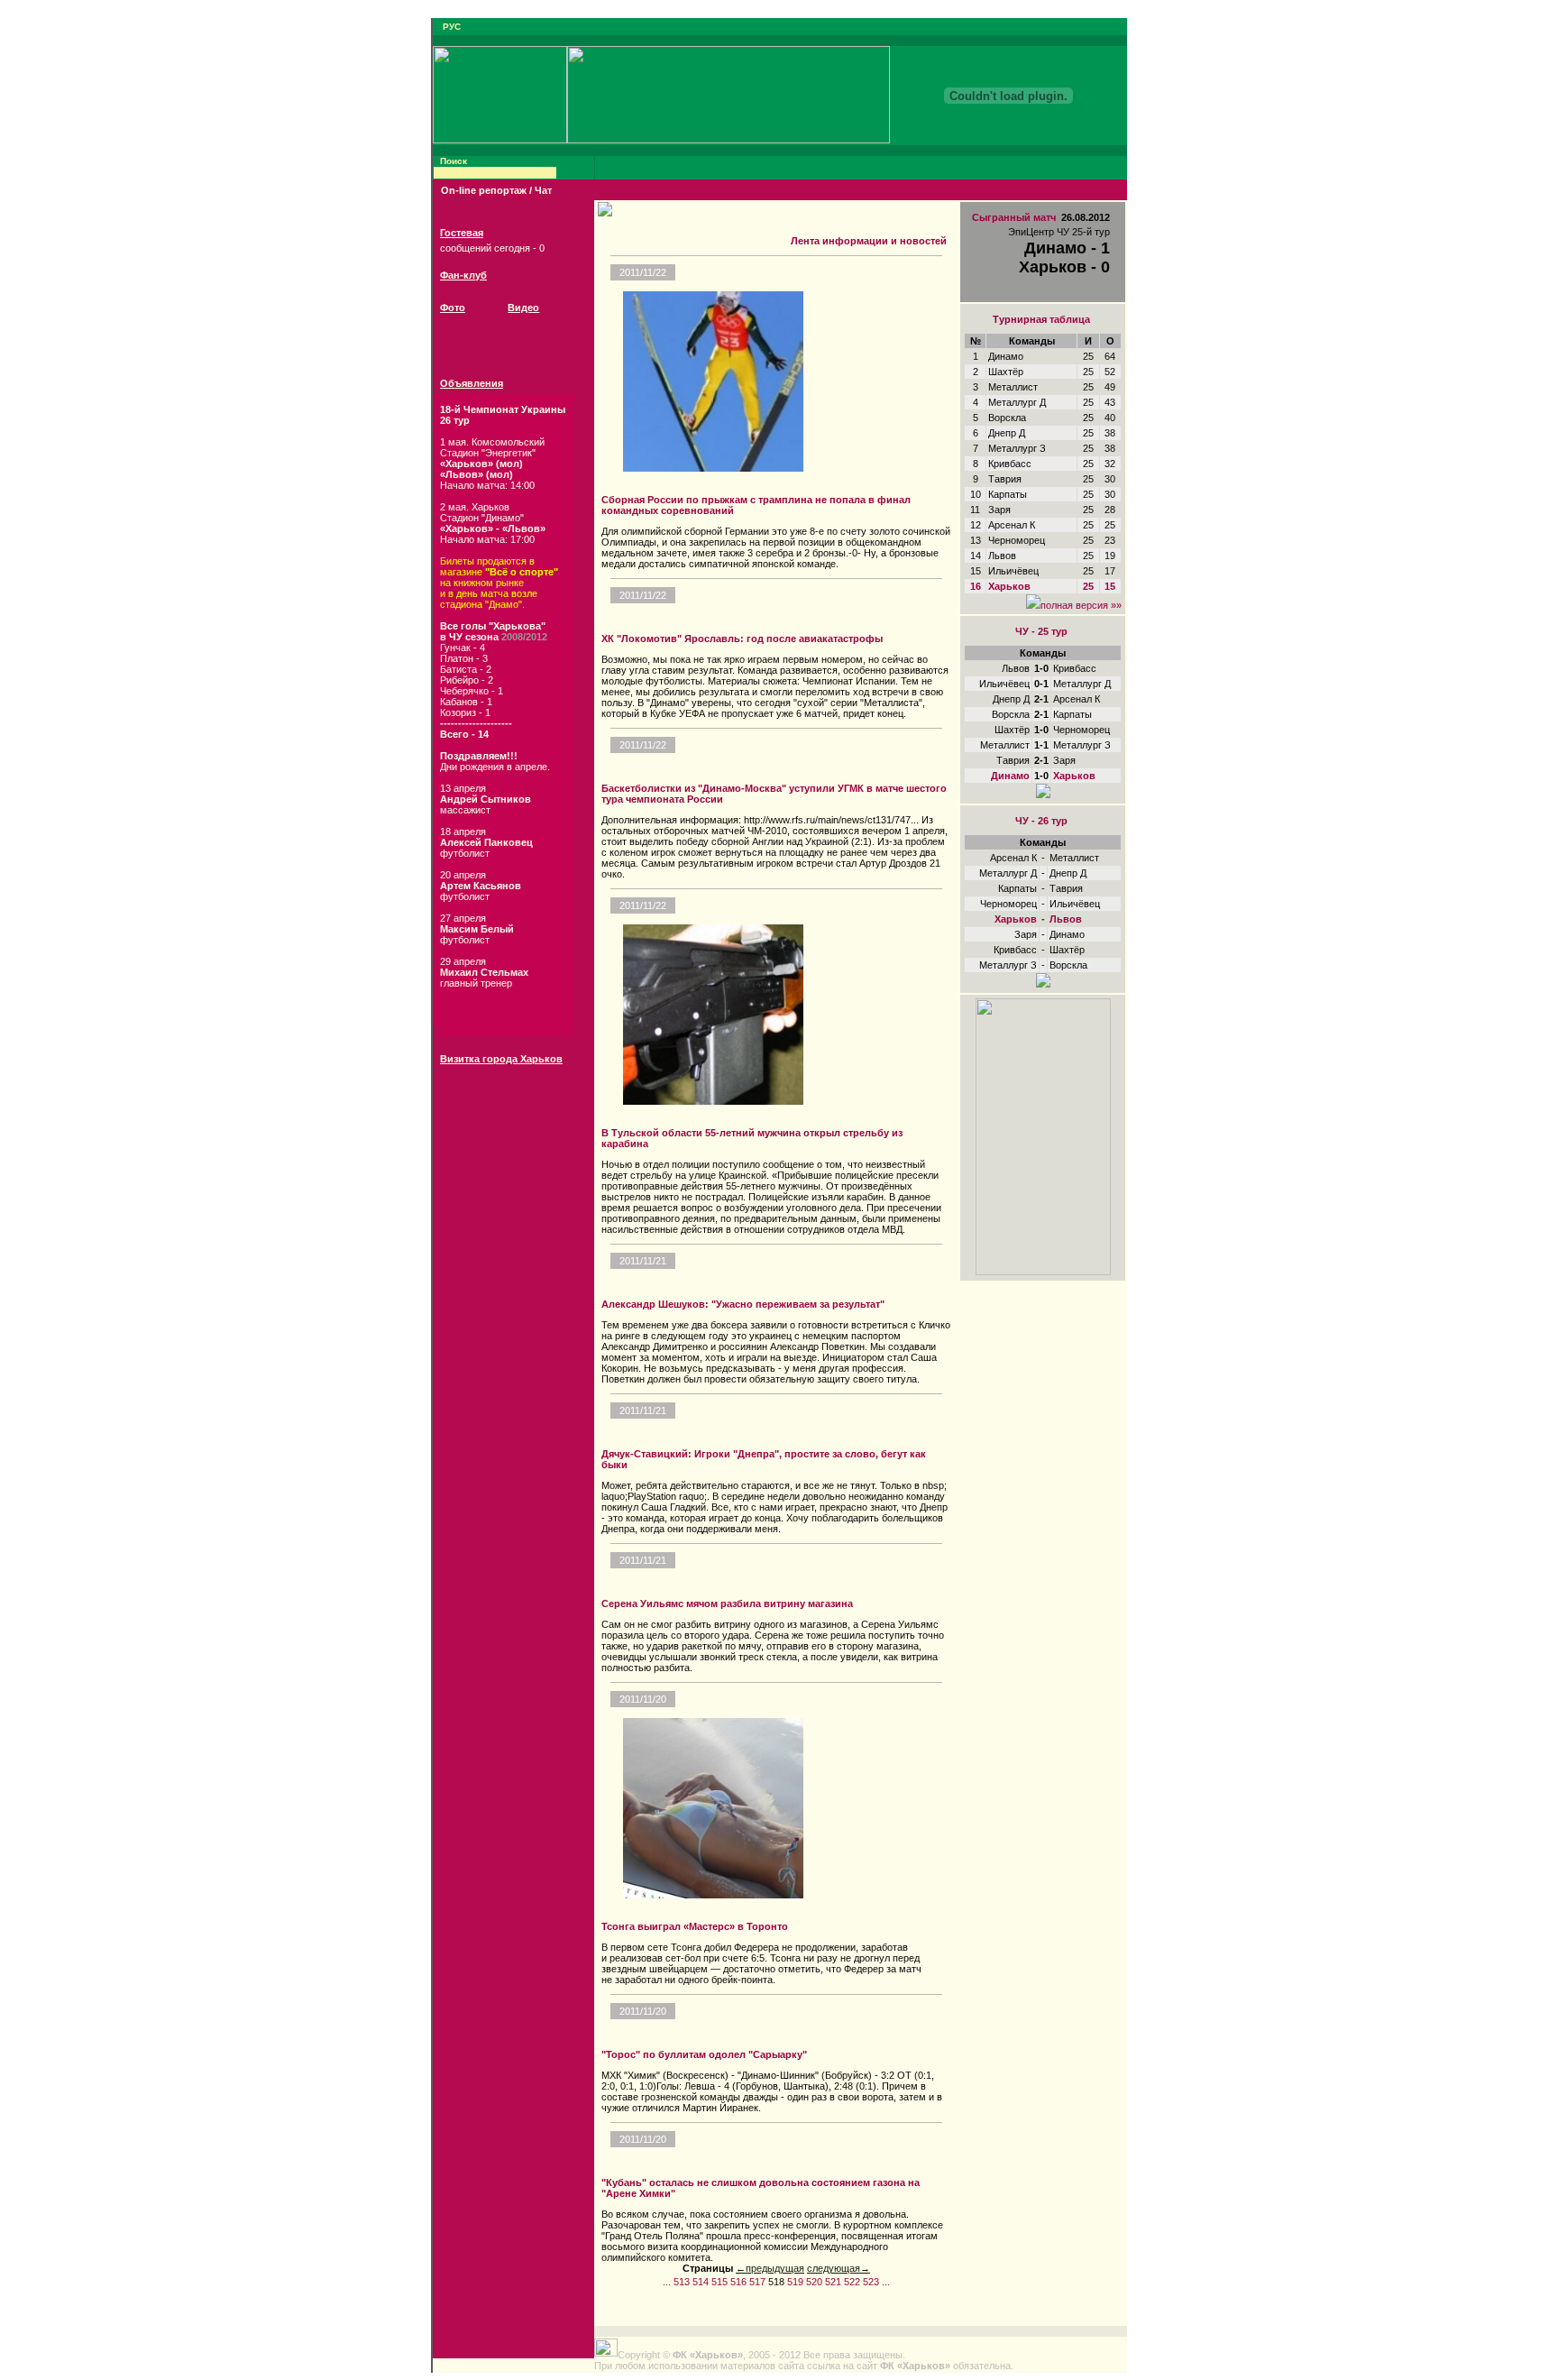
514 (701, 2282)
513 (682, 2282)
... (667, 2282)
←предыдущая (770, 2268)
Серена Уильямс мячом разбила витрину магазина (727, 1604)
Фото (453, 308)
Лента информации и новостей (869, 241)
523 (871, 2282)
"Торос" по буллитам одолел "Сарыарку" (704, 2054)
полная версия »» (1081, 605)
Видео (523, 308)
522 (852, 2282)
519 (795, 2282)
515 (719, 2282)
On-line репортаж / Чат (496, 190)
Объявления (472, 383)
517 (757, 2282)
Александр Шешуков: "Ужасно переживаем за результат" (743, 1304)
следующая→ (839, 2268)
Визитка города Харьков (501, 1059)
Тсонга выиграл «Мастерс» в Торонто (695, 1926)
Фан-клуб (463, 275)
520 (814, 2282)
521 (833, 2282)
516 (738, 2282)
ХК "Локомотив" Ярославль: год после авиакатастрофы (742, 639)
